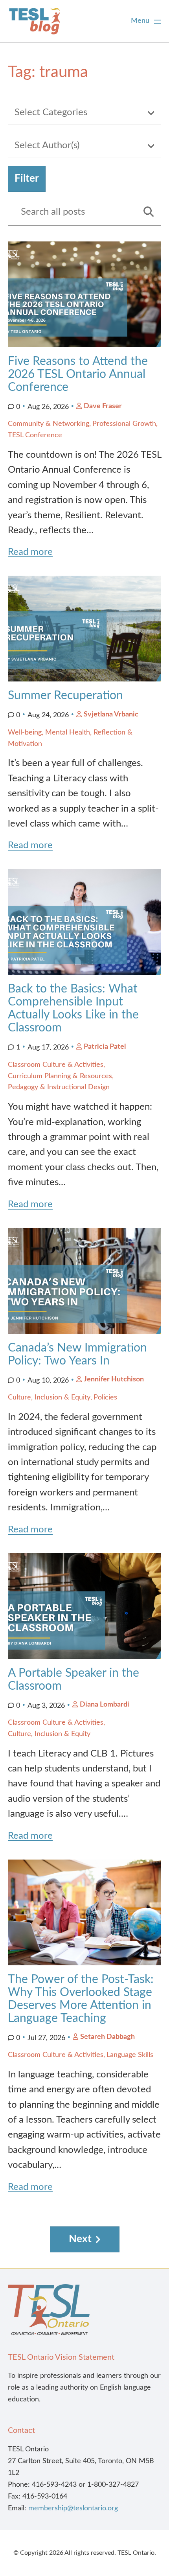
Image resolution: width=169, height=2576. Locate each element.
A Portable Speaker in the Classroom (73, 1680)
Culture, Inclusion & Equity (49, 1398)
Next (80, 2239)
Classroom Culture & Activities (56, 1065)
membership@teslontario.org (73, 2508)
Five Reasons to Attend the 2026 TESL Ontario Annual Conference (78, 374)
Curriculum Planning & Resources (60, 1076)
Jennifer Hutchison (114, 1379)
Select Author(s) (47, 145)
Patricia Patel (105, 1047)
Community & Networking (49, 424)
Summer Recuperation (65, 696)
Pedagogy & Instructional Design (59, 1087)
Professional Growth (124, 424)
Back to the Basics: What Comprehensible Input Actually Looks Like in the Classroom (73, 1008)
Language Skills (130, 2055)
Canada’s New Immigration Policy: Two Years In (77, 1354)
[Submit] (146, 213)
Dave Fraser (103, 406)
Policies (105, 1398)
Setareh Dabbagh (107, 2037)
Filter (27, 179)
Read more (30, 552)
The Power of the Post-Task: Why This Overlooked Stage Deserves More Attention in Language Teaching (81, 1999)
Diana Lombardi (105, 1705)
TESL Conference (35, 435)
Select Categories (51, 112)
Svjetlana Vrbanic (111, 714)
